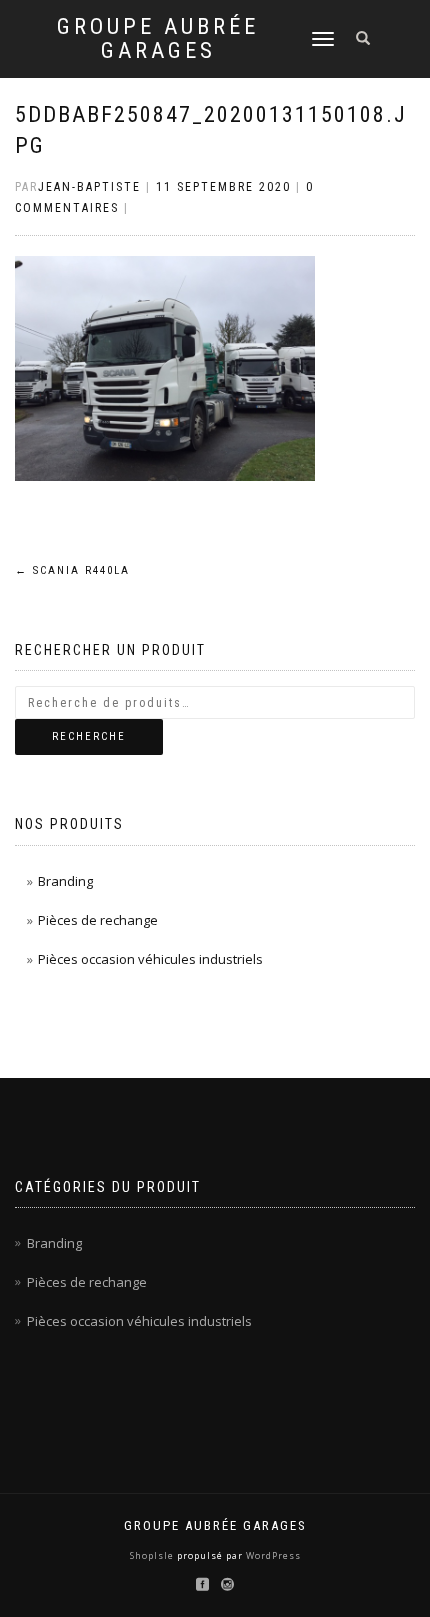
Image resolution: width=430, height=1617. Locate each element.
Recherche (89, 736)
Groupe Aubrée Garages (158, 39)
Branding (65, 881)
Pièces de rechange (98, 920)
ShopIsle (153, 1555)
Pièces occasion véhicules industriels (150, 959)
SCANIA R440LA (72, 570)
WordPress (272, 1555)
